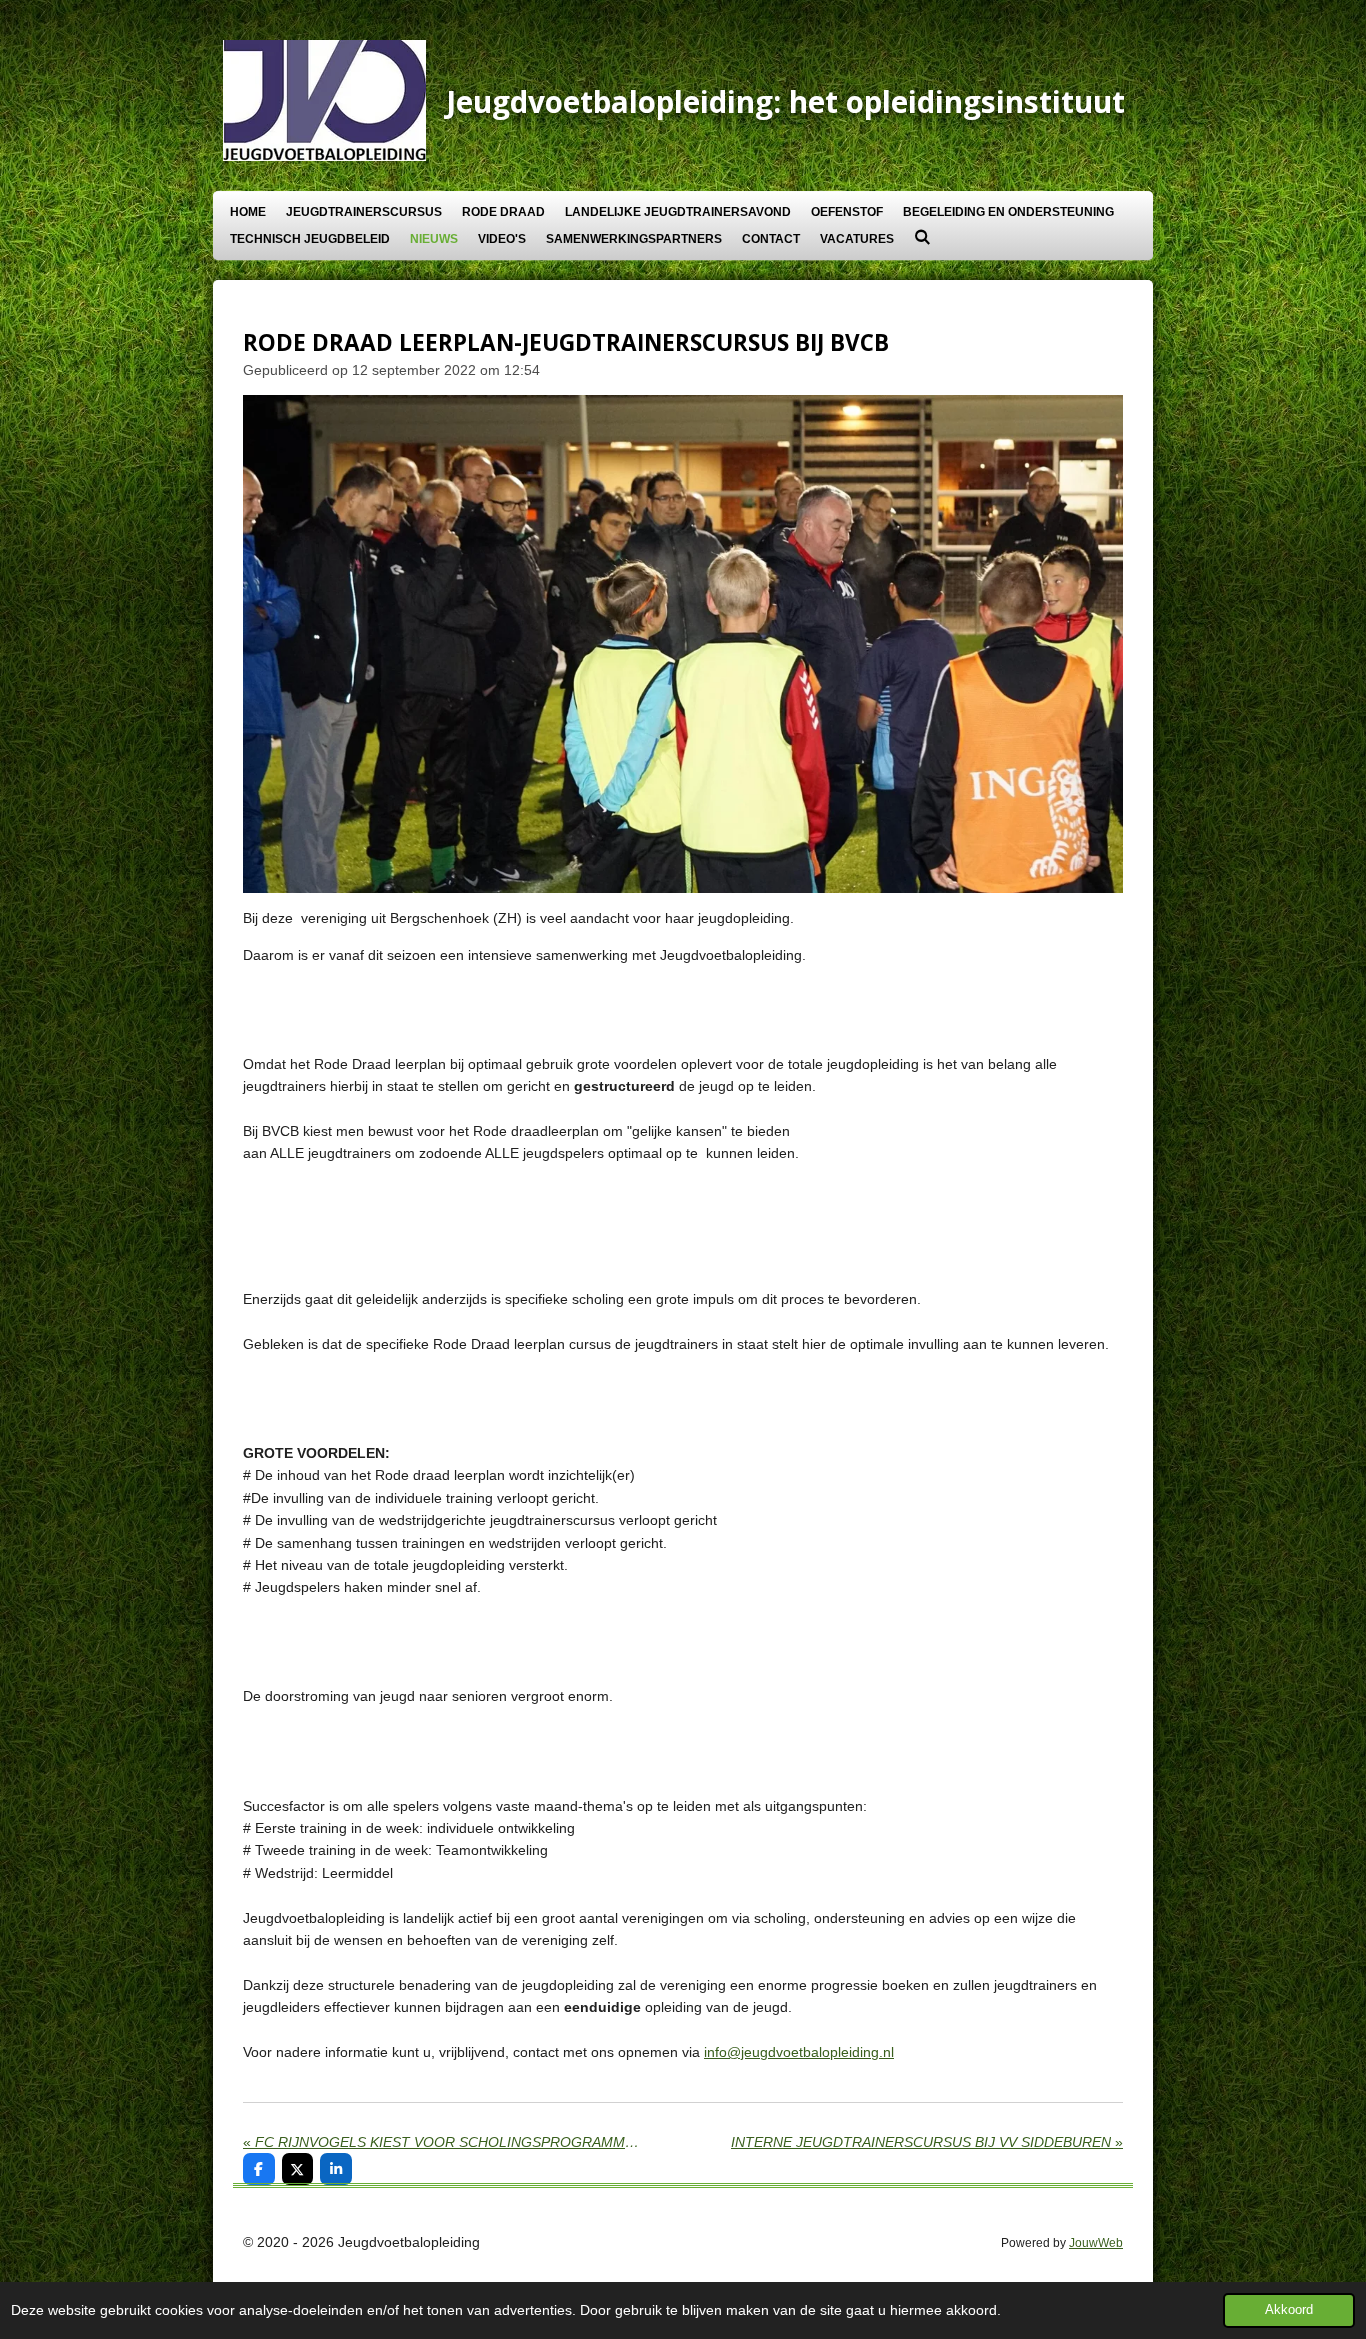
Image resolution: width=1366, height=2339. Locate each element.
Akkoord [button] (1289, 2310)
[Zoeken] (922, 237)
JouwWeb (1096, 2242)
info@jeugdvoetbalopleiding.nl (799, 2052)
